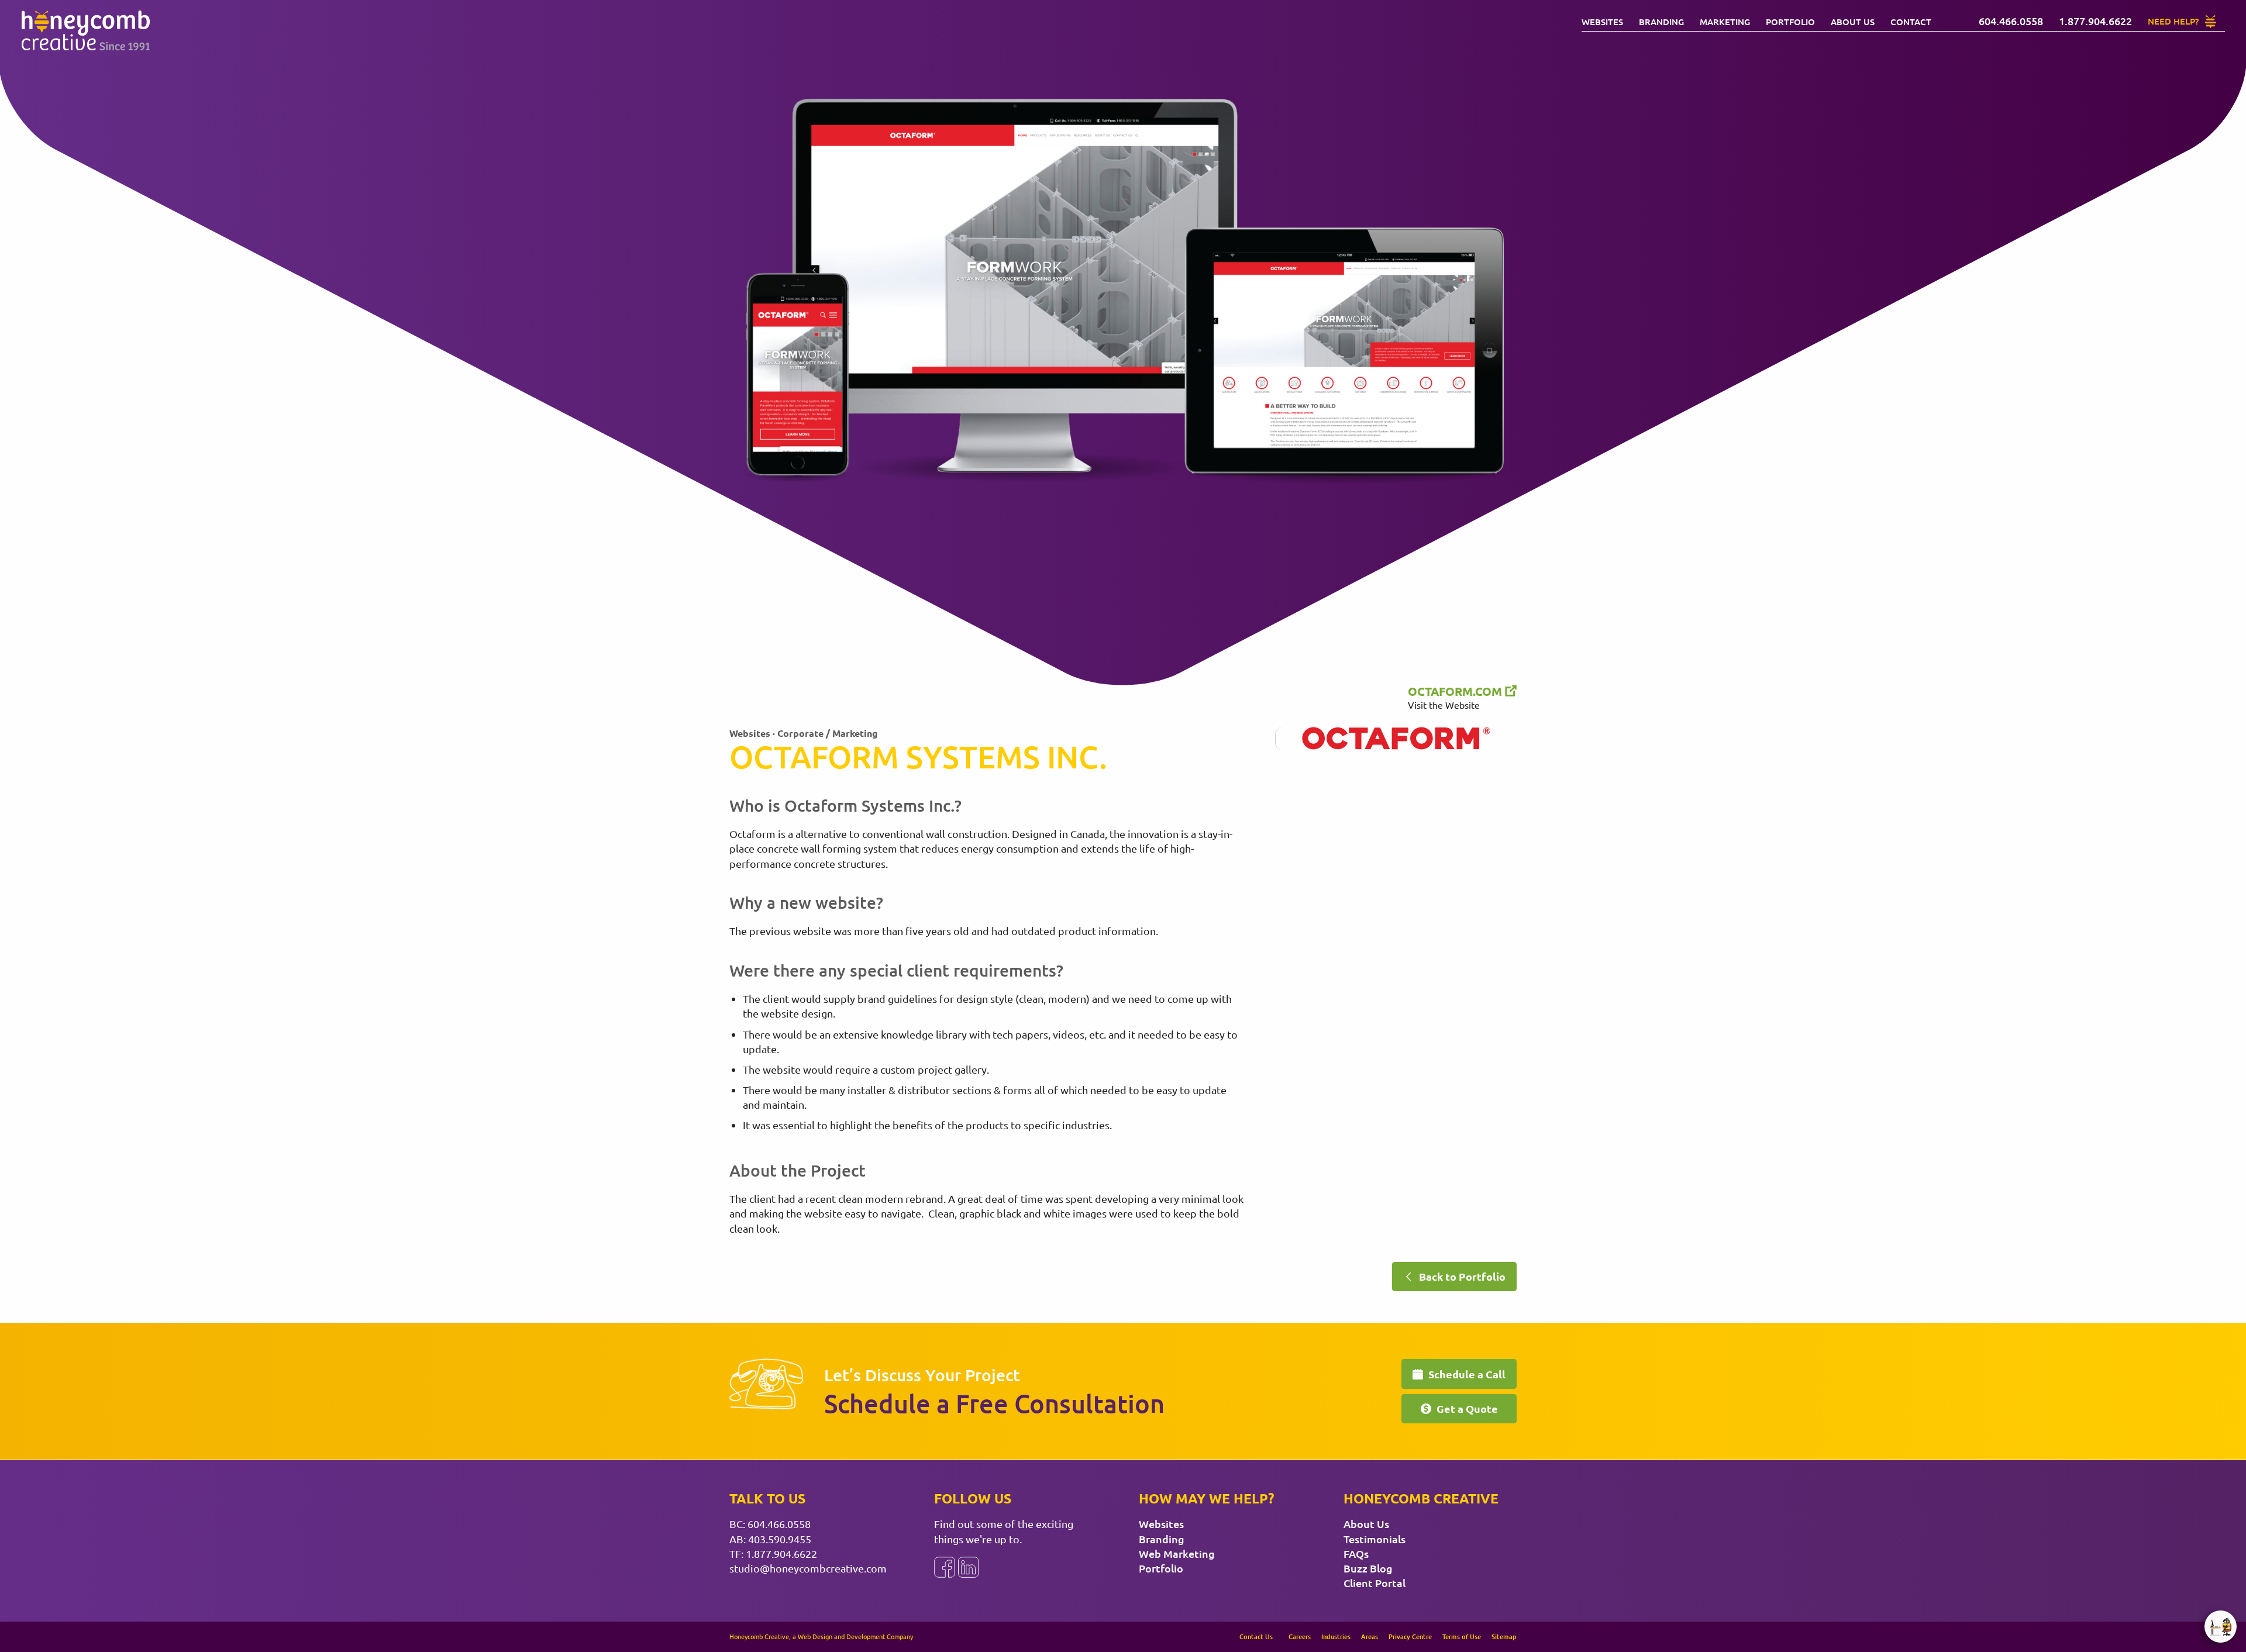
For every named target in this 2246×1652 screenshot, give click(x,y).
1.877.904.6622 (781, 1553)
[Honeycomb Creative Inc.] (85, 31)
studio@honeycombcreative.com (808, 1568)
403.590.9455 (780, 1539)
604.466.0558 (779, 1524)
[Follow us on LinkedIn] (969, 1567)
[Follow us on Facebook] (945, 1567)
